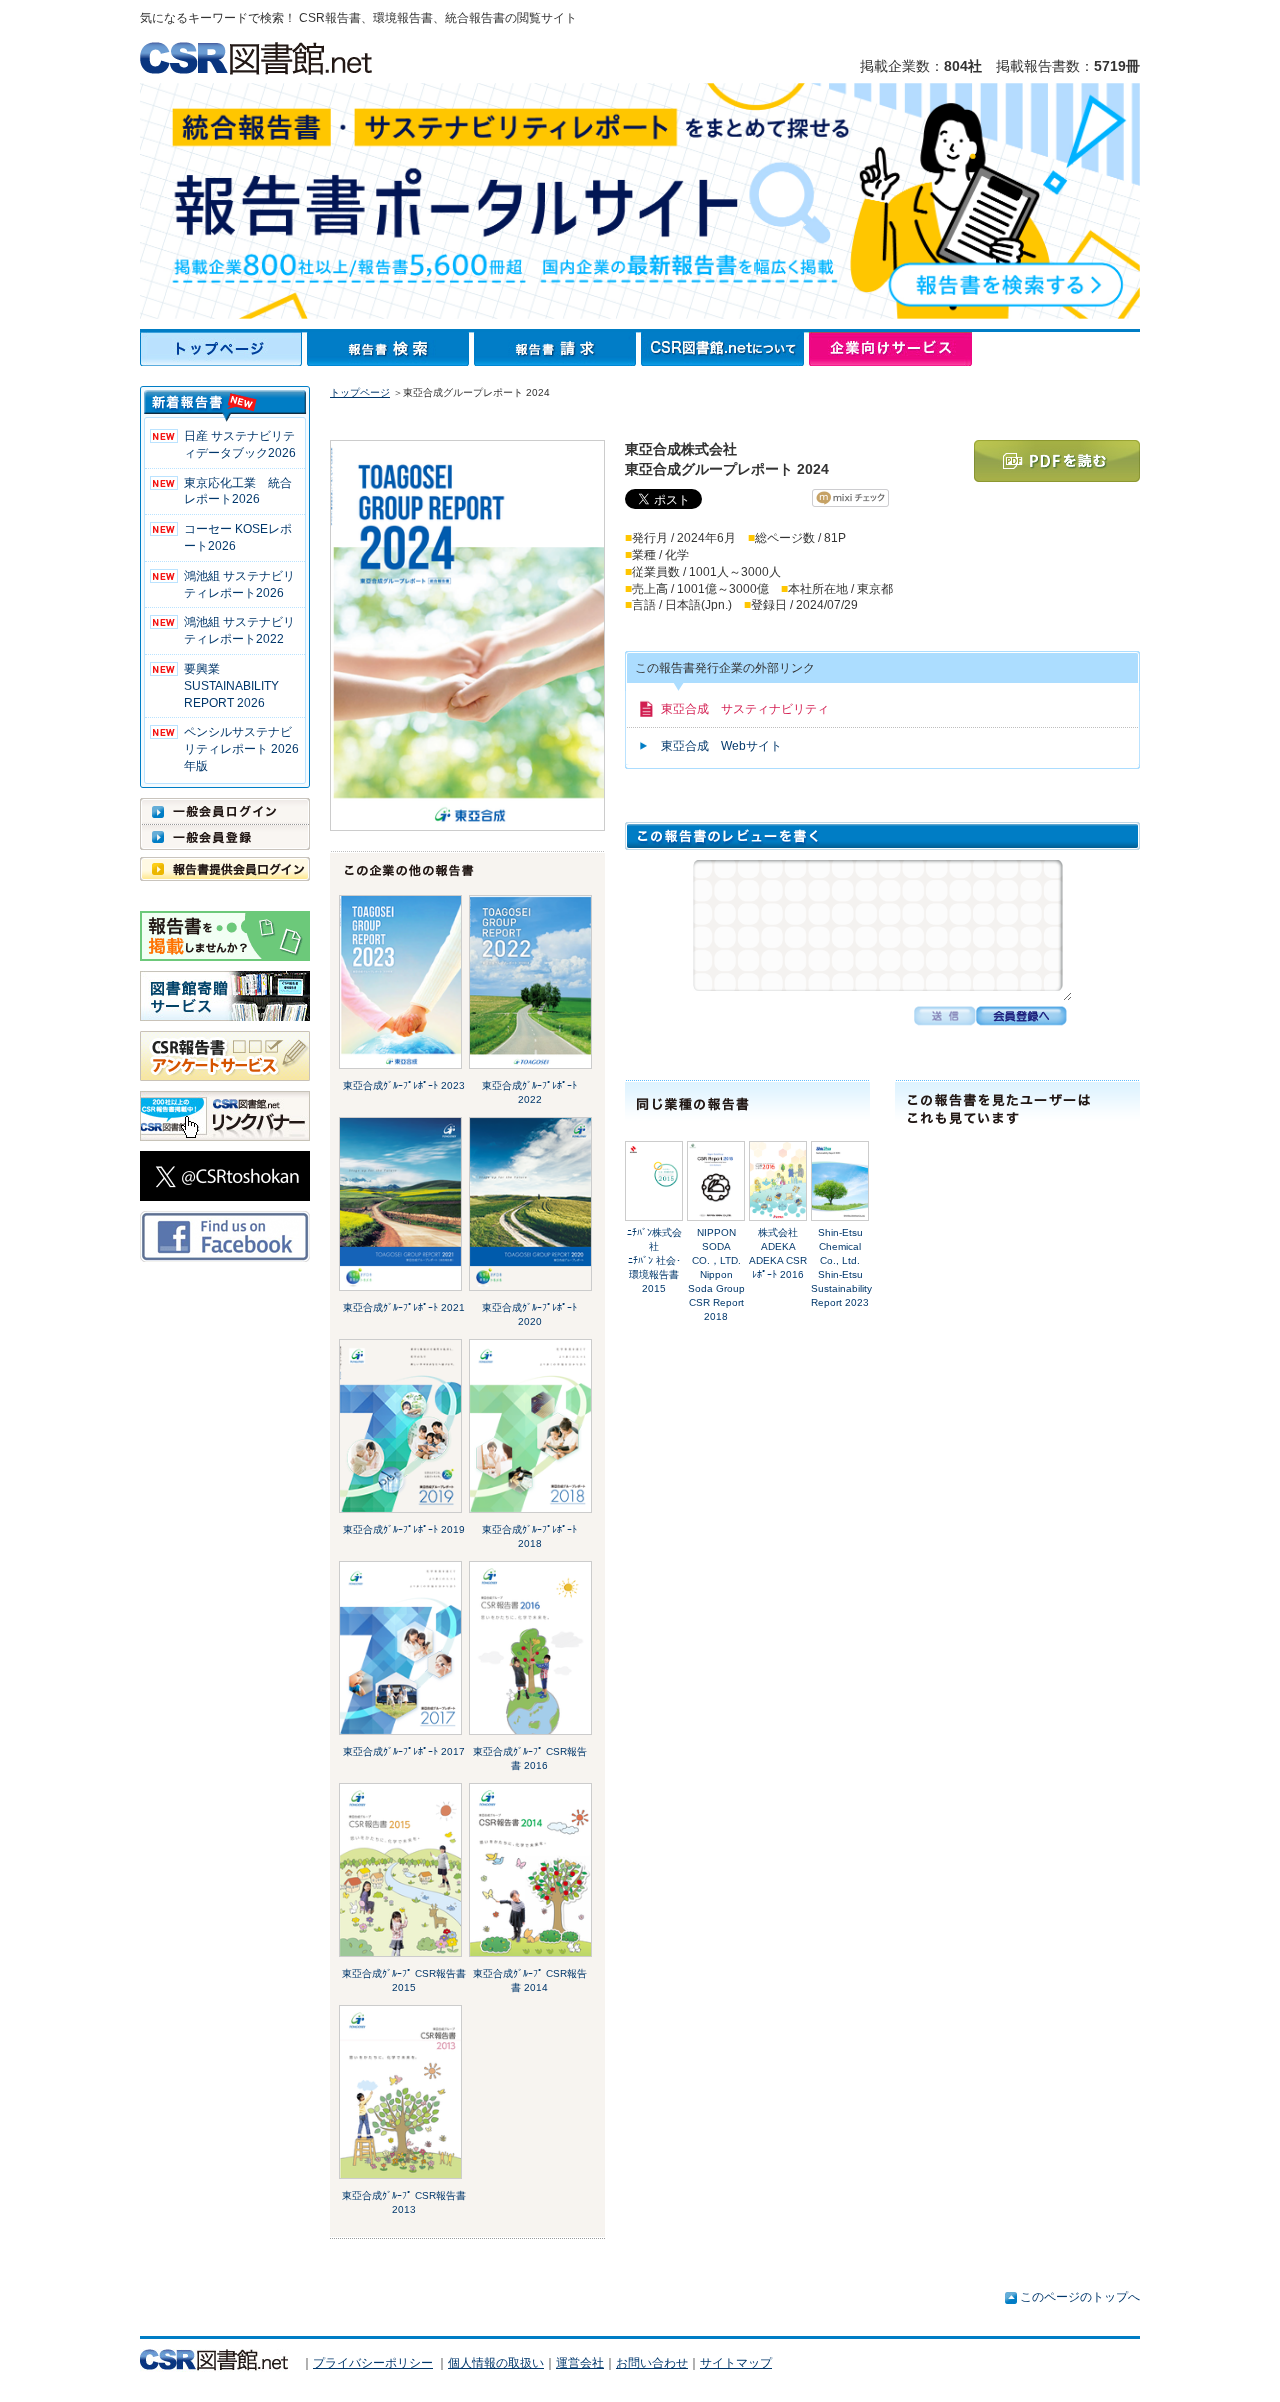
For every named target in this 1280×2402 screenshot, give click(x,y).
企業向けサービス (890, 349)
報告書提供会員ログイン (225, 869)
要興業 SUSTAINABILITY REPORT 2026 (231, 686)
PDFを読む (1057, 461)
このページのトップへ (1080, 2297)
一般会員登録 (225, 837)
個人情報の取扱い (496, 2363)
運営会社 (580, 2363)
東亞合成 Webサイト (721, 746)
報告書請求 (557, 349)
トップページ (223, 349)
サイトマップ (736, 2363)
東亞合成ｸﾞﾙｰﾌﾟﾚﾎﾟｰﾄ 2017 (404, 1751)
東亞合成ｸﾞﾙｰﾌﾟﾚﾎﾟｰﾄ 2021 (404, 1307)
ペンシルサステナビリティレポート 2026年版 (241, 749)
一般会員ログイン (225, 811)
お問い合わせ (652, 2363)
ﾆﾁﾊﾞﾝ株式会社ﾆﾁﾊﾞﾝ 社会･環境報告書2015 (654, 1260)
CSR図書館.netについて (725, 349)
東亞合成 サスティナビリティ (745, 709)
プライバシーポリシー (373, 2363)
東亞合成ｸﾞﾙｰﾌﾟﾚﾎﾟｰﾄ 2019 (404, 1529)
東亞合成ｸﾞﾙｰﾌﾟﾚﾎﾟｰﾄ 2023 (404, 1085)
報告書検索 (390, 349)
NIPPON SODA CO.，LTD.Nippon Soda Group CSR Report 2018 (716, 1274)
